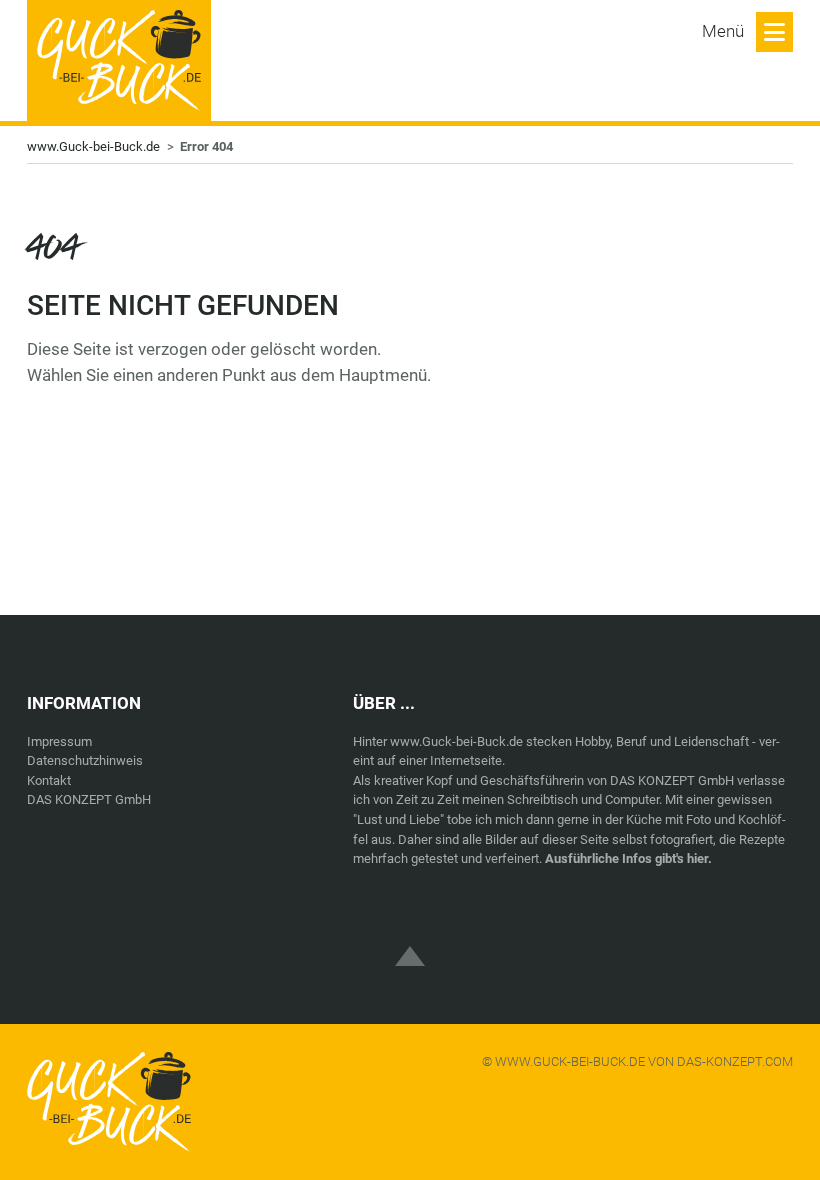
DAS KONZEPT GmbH (89, 799)
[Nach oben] (410, 939)
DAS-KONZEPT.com (735, 1061)
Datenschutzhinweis (85, 760)
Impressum (59, 741)
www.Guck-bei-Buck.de (93, 146)
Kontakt (49, 780)
